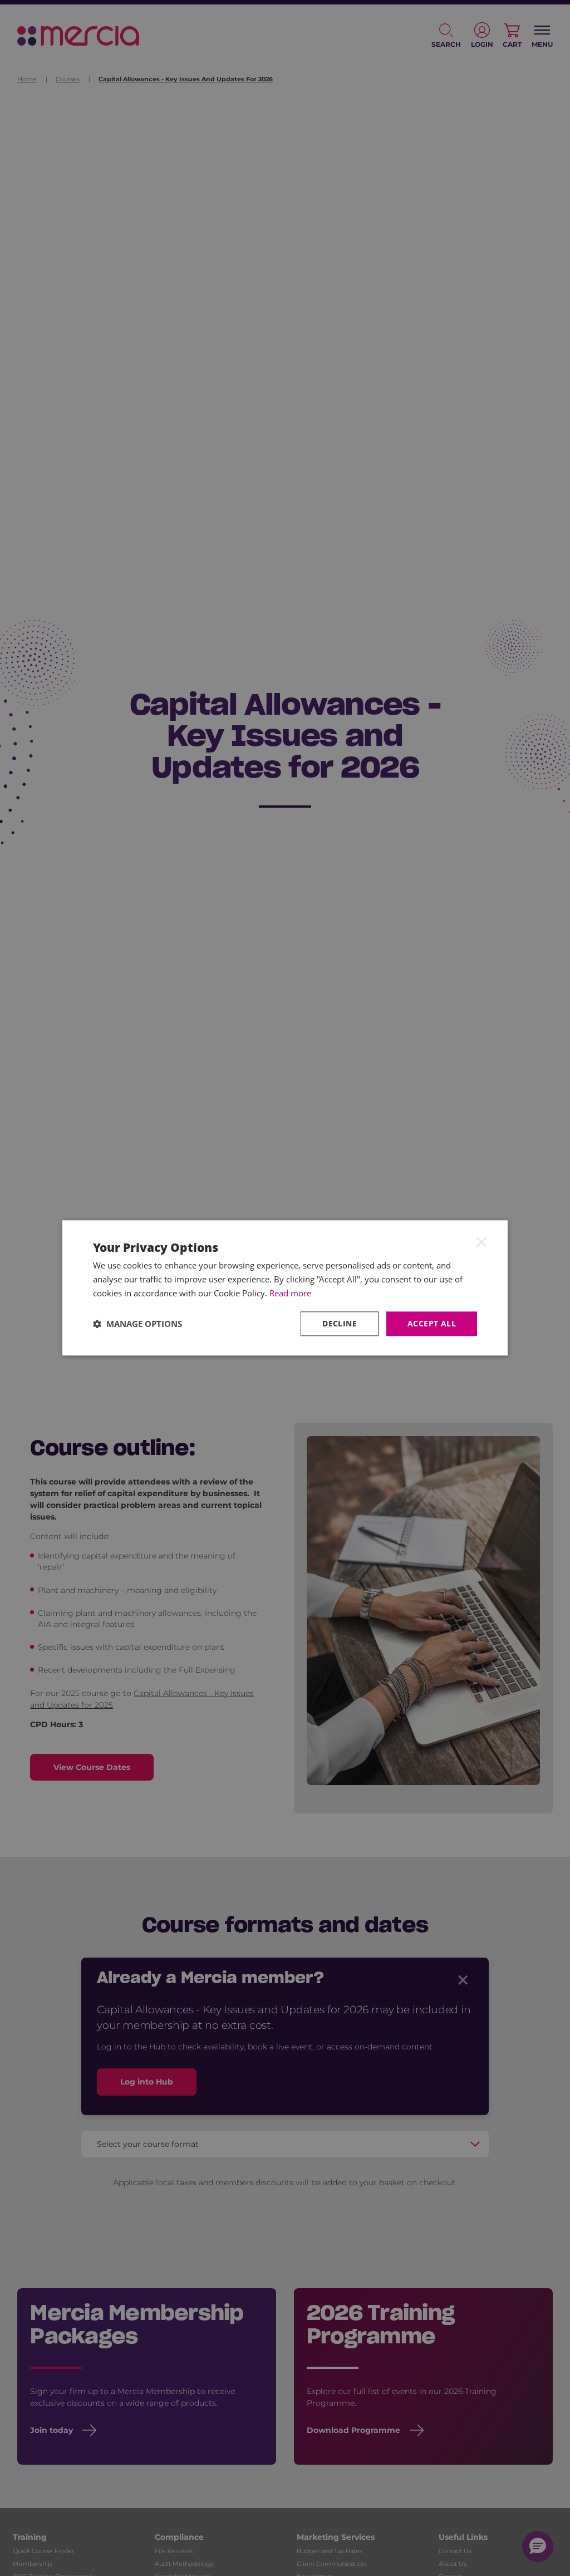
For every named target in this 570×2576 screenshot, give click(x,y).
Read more (290, 1293)
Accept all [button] (432, 1323)
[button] (137, 1324)
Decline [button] (340, 1323)
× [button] (481, 1241)
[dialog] (285, 1288)
